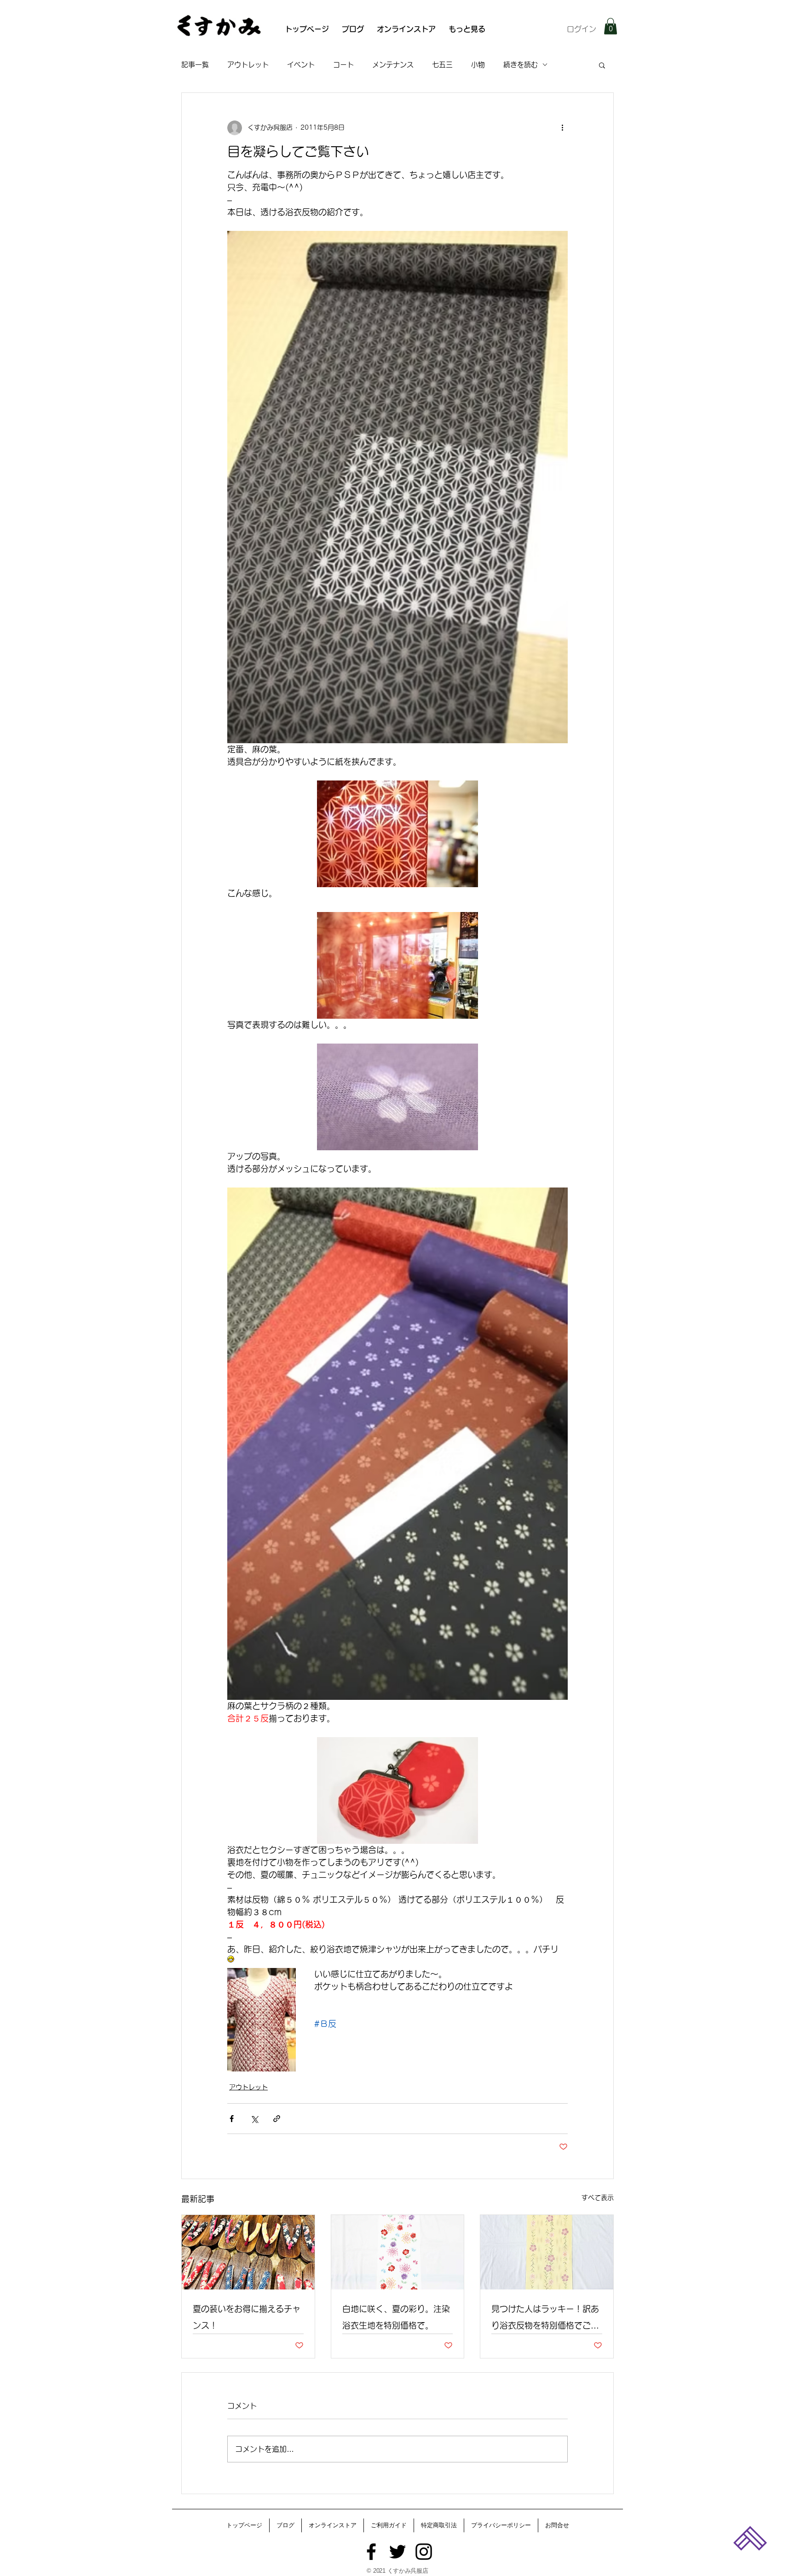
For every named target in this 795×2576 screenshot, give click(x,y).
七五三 (442, 65)
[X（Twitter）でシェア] (254, 2119)
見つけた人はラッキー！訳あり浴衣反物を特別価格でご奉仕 (545, 2319)
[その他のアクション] (562, 128)
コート (343, 65)
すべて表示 (598, 2197)
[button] (611, 26)
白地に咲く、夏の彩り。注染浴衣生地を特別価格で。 (396, 2317)
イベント (301, 65)
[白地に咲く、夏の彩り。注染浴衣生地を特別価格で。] (398, 2252)
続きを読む (521, 65)
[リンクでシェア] (277, 2119)
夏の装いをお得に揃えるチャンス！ (247, 2317)
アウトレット (248, 65)
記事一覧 (195, 65)
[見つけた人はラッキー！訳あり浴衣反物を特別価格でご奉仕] (547, 2252)
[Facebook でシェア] (232, 2119)
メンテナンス (393, 65)
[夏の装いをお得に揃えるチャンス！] (248, 2252)
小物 (478, 65)
